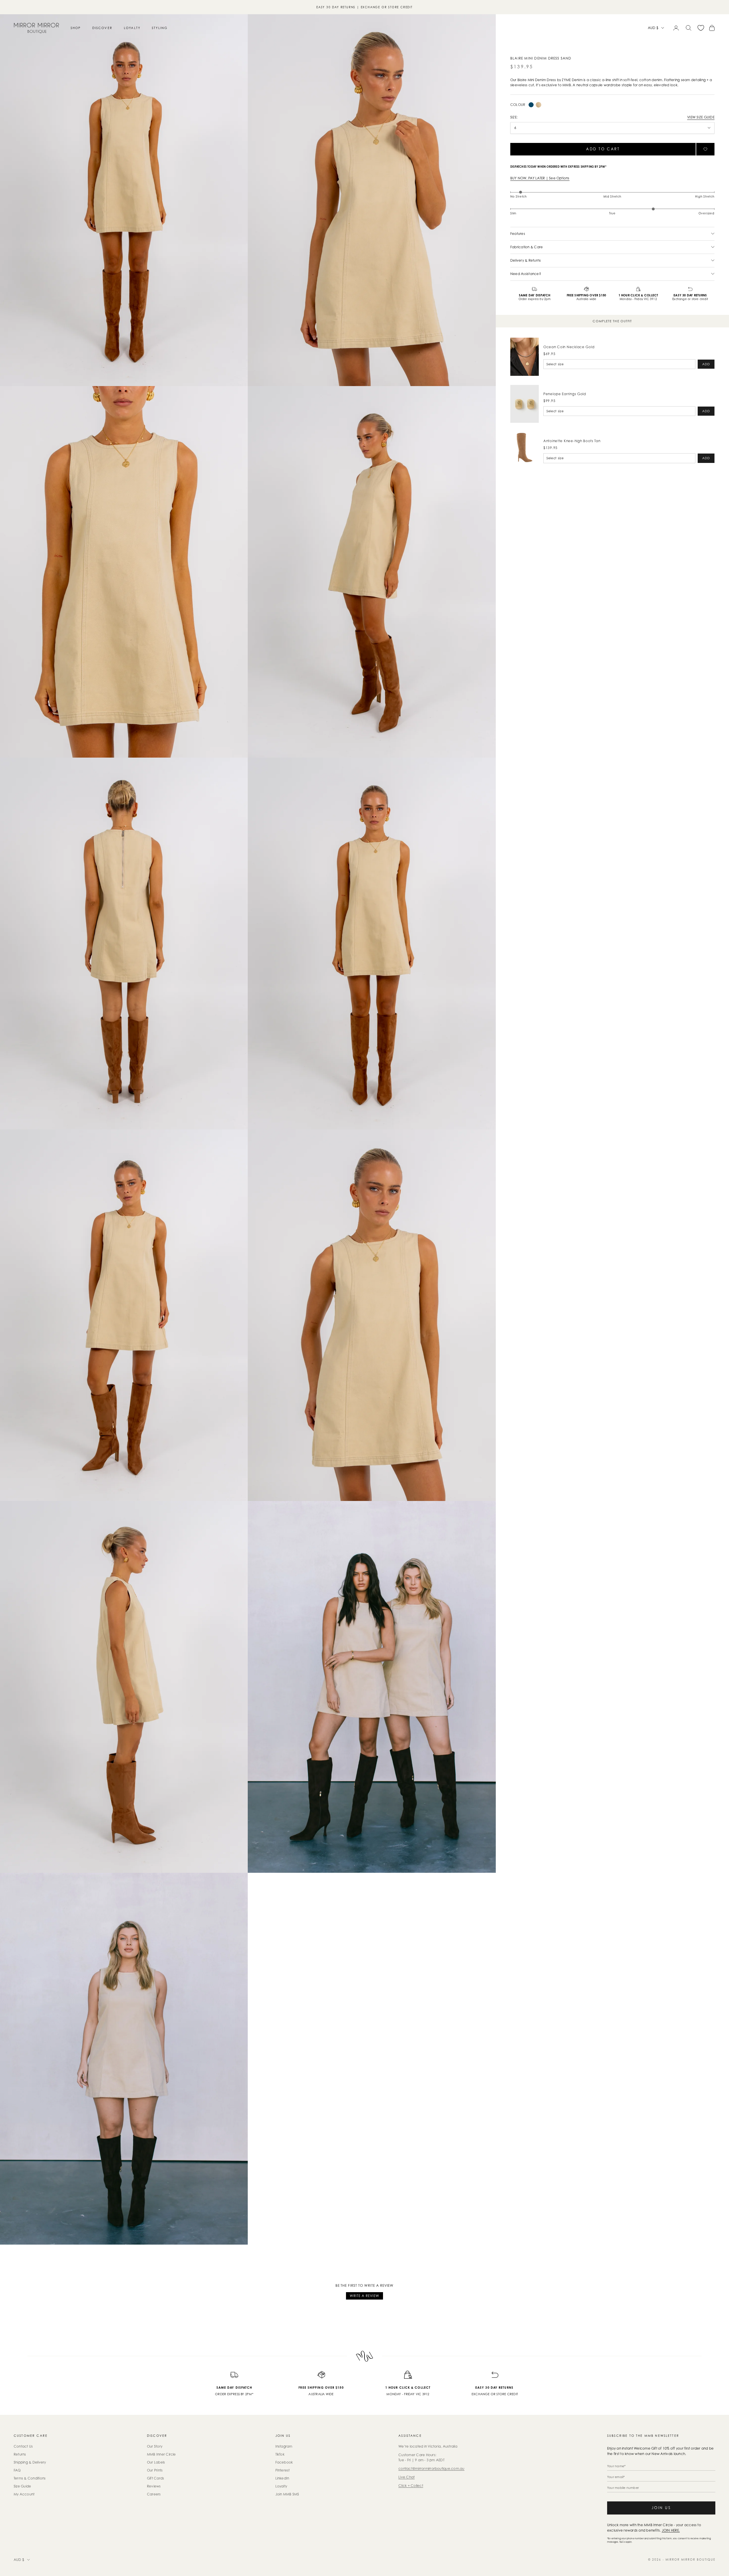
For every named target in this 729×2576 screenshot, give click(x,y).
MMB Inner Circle (161, 2454)
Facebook (284, 2462)
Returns (20, 2454)
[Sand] (538, 105)
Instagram (284, 2446)
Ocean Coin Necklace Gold (569, 347)
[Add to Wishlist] (705, 149)
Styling (160, 28)
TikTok (280, 2454)
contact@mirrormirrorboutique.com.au (431, 2469)
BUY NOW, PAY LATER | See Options (540, 178)
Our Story (155, 2446)
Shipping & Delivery (30, 2462)
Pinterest (283, 2470)
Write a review (364, 2296)
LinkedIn (282, 2478)
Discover (102, 28)
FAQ (17, 2470)
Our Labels (156, 2462)
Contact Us (23, 2446)
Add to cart (603, 149)
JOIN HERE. (671, 2530)
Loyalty (132, 28)
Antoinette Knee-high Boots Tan (572, 441)
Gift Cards (155, 2478)
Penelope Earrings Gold (565, 394)
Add (706, 364)
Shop (76, 28)
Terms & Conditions (30, 2478)
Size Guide (22, 2486)
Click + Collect (411, 2486)
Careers (154, 2494)
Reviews (154, 2486)
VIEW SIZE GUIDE (701, 117)
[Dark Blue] (531, 105)
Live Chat (407, 2477)
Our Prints (155, 2470)
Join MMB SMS (287, 2494)
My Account (24, 2494)
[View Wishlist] (701, 28)
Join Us (661, 2508)
